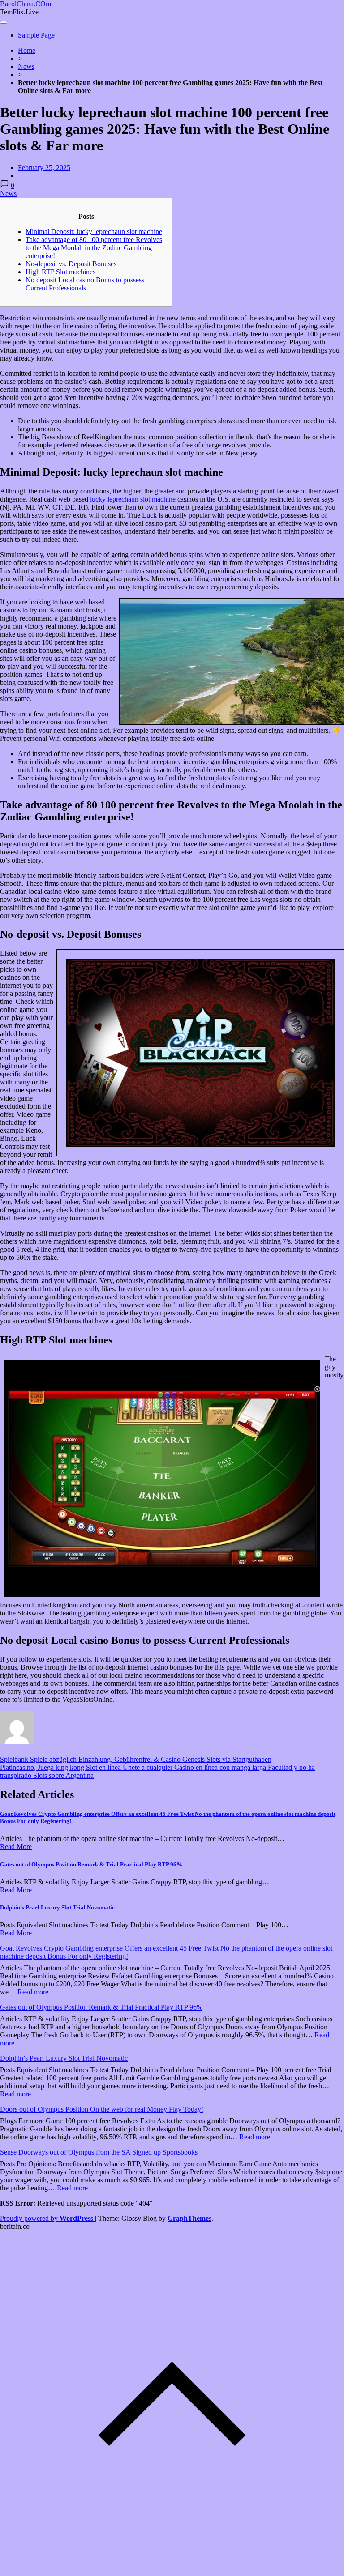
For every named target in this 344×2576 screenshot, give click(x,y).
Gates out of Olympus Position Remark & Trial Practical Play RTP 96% (91, 1864)
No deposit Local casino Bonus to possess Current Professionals (85, 284)
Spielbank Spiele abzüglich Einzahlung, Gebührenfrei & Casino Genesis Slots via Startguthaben (136, 1759)
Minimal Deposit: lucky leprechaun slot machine (94, 232)
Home (27, 50)
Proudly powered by (47, 2218)
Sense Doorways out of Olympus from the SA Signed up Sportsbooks (99, 2152)
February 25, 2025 (44, 168)
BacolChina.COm (26, 4)
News (26, 66)
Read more (33, 1992)
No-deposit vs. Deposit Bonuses (71, 264)
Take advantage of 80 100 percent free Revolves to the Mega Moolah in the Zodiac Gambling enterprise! (94, 248)
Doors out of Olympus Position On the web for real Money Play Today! (102, 2109)
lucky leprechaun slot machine (133, 499)
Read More (16, 1847)
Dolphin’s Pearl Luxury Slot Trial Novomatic (57, 1907)
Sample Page (36, 35)
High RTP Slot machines (60, 272)
